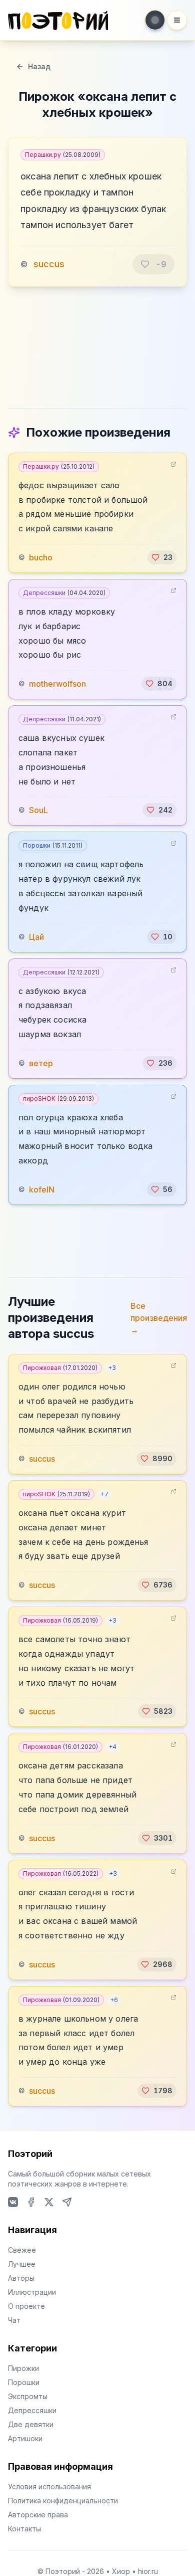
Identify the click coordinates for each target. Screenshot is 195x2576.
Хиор (121, 2571)
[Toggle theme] (155, 20)
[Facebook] (31, 2202)
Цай (36, 937)
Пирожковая (60, 1368)
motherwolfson (57, 684)
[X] (49, 2202)
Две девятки (31, 2424)
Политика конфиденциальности (63, 2501)
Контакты (24, 2529)
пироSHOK (58, 1099)
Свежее (22, 2250)
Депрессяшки (64, 593)
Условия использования (49, 2487)
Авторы (21, 2278)
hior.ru (148, 2571)
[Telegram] (67, 2202)
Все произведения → (159, 1318)
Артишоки (25, 2438)
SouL (38, 810)
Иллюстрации (32, 2292)
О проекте (26, 2306)
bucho (41, 557)
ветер (41, 1063)
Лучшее (22, 2264)
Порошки (53, 845)
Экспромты (28, 2396)
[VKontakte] (13, 2202)
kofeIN (42, 1190)
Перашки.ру (63, 155)
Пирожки (23, 2368)
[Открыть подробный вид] (173, 464)
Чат (14, 2320)
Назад (39, 66)
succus (49, 264)
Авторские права (38, 2515)
